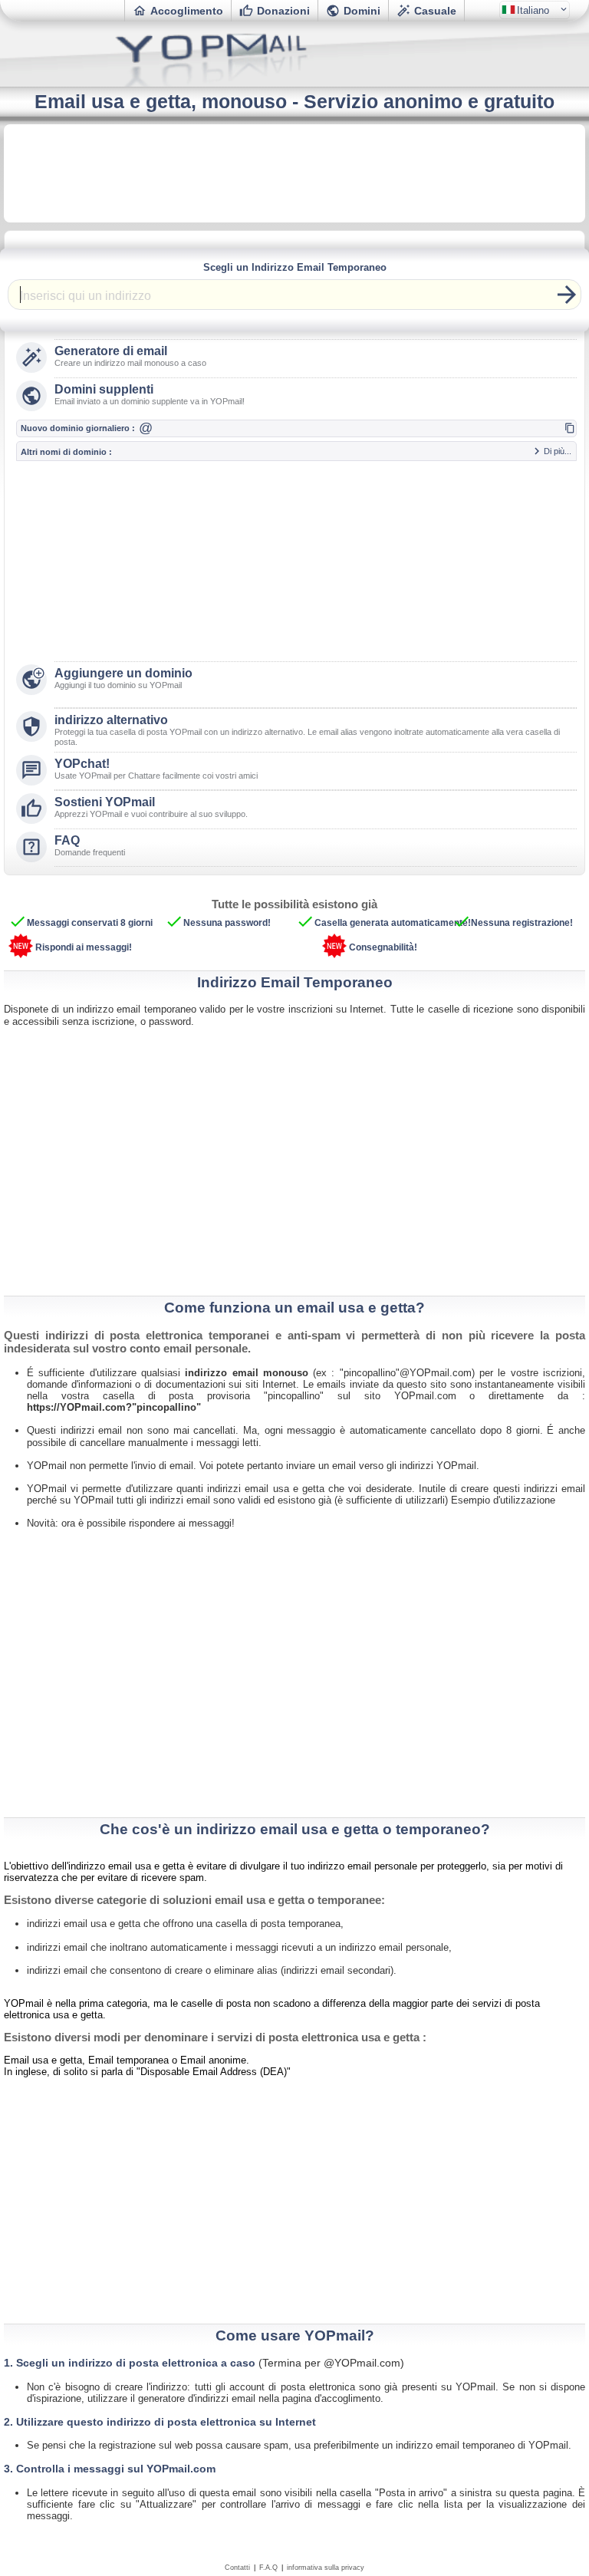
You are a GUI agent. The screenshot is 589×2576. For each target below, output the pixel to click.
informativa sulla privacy (326, 2568)
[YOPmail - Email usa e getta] (294, 83)
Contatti (237, 2568)
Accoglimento (178, 11)
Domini (353, 11)
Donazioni (275, 11)
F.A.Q (268, 2568)
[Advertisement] (294, 173)
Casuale (426, 11)
